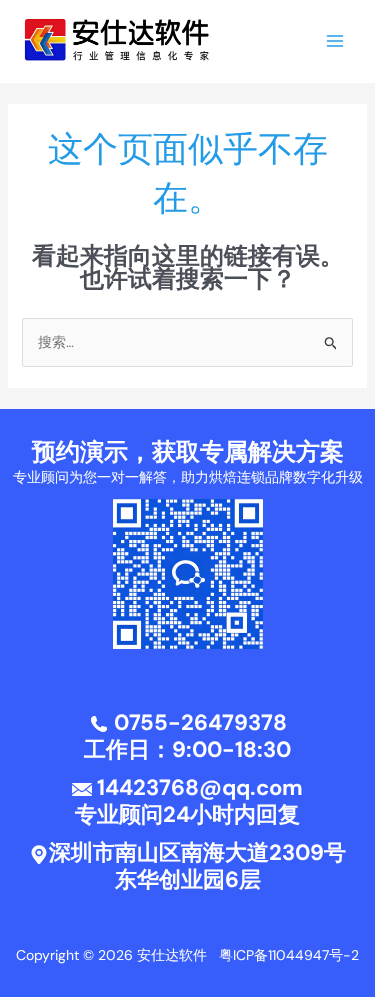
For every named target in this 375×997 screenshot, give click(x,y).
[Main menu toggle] (334, 41)
